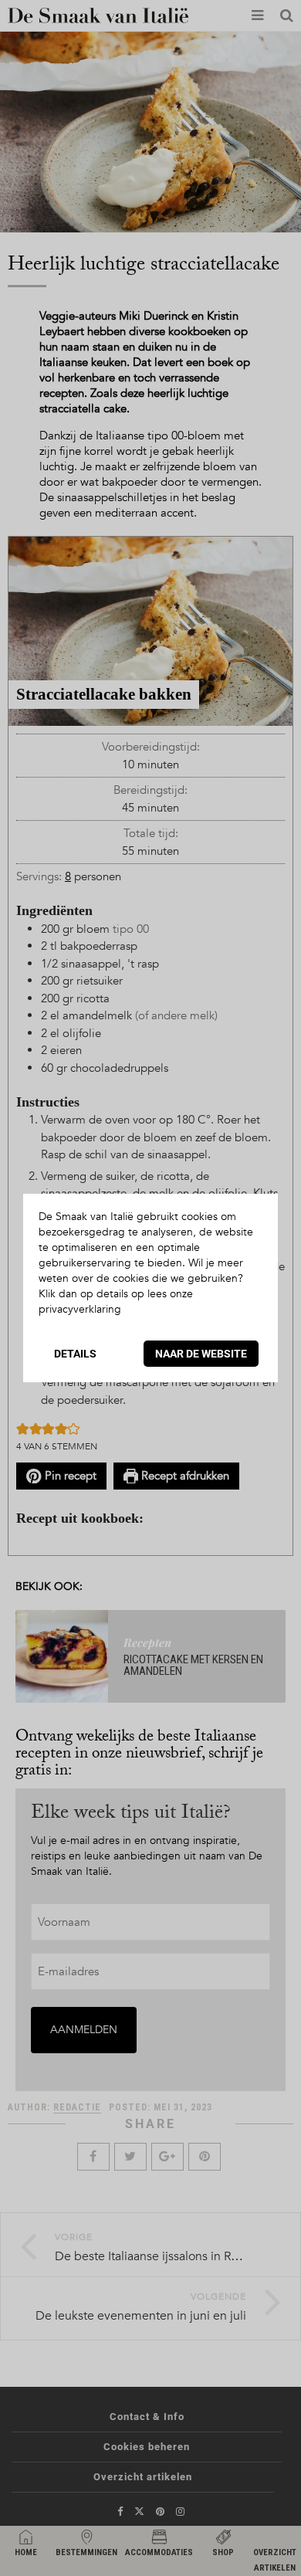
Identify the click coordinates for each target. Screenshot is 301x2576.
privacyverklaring (80, 1309)
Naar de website (201, 1354)
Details (75, 1354)
